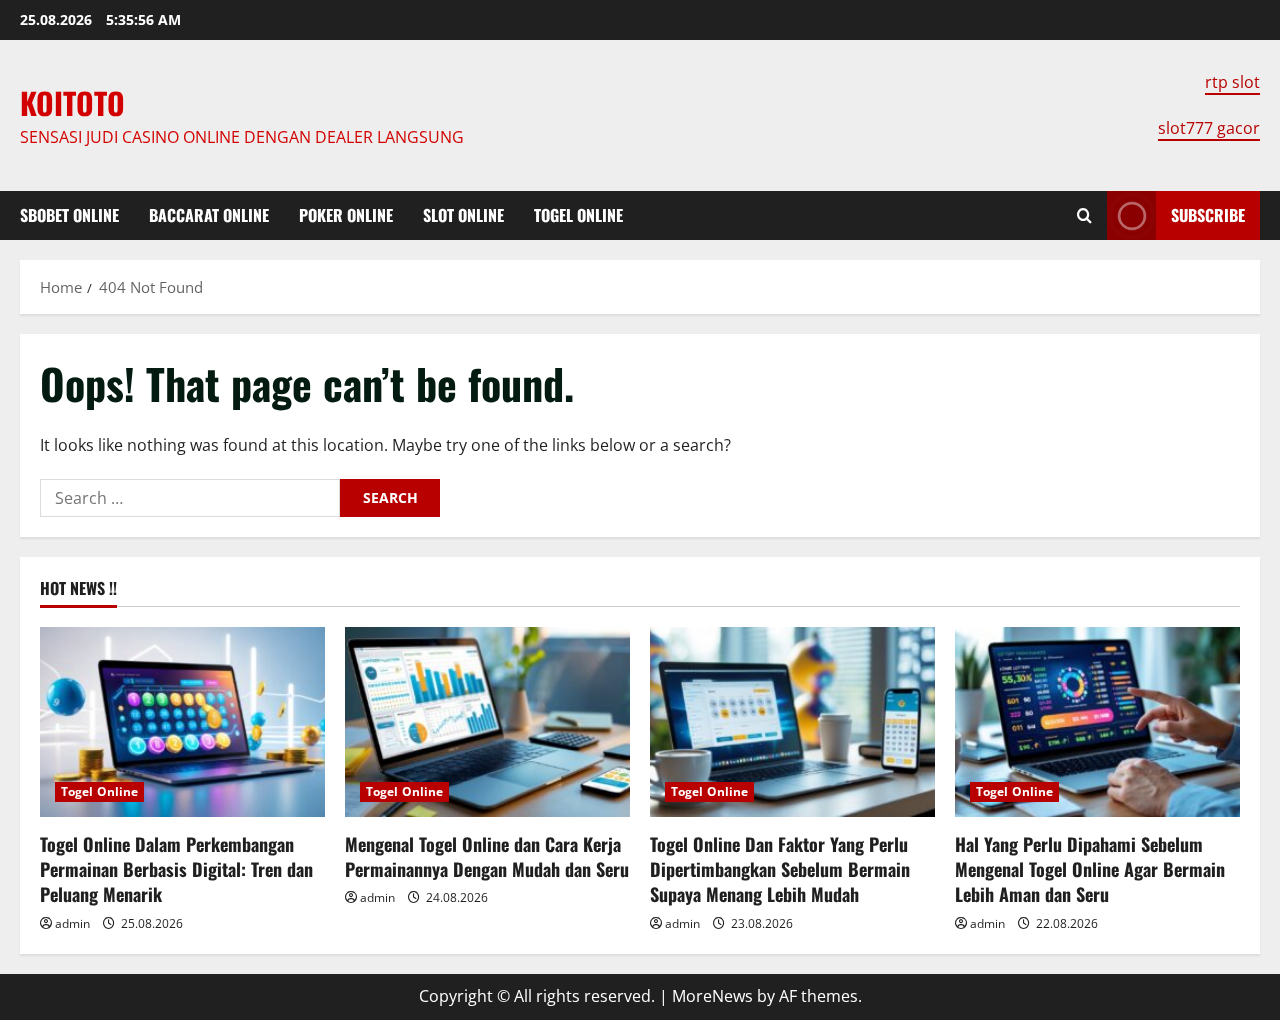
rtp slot (1232, 82)
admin (72, 923)
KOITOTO (72, 102)
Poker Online (346, 215)
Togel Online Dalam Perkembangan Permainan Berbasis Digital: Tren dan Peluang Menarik (176, 869)
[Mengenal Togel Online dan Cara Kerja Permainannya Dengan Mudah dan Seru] (487, 722)
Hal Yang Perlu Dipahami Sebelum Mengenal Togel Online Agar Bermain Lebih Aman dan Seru (1090, 869)
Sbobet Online (69, 215)
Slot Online (463, 215)
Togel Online (578, 215)
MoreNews (712, 996)
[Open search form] (1084, 215)
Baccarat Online (209, 215)
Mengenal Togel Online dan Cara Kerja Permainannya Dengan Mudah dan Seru (487, 856)
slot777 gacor (1209, 128)
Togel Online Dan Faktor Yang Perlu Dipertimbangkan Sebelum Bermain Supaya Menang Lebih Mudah (780, 869)
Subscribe (1208, 215)
